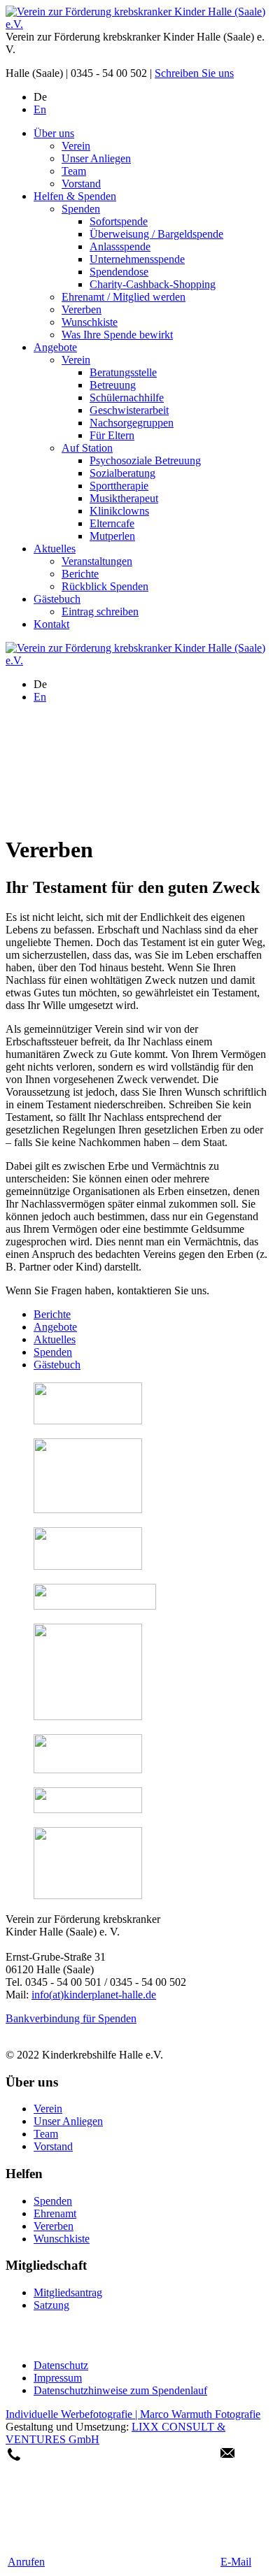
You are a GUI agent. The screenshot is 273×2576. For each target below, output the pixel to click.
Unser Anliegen (96, 158)
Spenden (81, 209)
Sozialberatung (122, 473)
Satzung (51, 2305)
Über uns (54, 133)
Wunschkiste (90, 322)
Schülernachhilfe (127, 398)
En (40, 109)
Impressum (58, 2378)
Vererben (82, 309)
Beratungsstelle (123, 372)
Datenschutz (61, 2365)
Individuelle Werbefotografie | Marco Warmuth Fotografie (133, 2414)
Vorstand (81, 184)
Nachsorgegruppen (132, 423)
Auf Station (87, 448)
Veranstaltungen (97, 561)
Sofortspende (119, 221)
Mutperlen (112, 536)
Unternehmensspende (137, 259)
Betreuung (113, 385)
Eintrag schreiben (100, 611)
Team (74, 171)
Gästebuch (57, 599)
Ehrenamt (55, 2213)
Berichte (80, 574)
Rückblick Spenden (105, 586)
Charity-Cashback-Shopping (153, 284)
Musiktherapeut (124, 498)
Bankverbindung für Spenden (71, 2018)
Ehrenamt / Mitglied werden (124, 297)
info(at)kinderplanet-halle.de (94, 1995)
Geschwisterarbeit (129, 410)
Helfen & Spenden (75, 196)
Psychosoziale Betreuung (145, 460)
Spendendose (119, 272)
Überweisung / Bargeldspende (156, 234)
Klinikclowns (119, 511)
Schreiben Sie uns (194, 73)
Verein (76, 146)
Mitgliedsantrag (68, 2292)
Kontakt (51, 624)
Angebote (55, 347)
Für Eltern (112, 435)
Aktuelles (55, 549)
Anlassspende (120, 246)
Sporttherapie (119, 486)
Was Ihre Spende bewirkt (117, 335)
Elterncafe (112, 523)
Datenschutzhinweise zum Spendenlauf (120, 2390)
